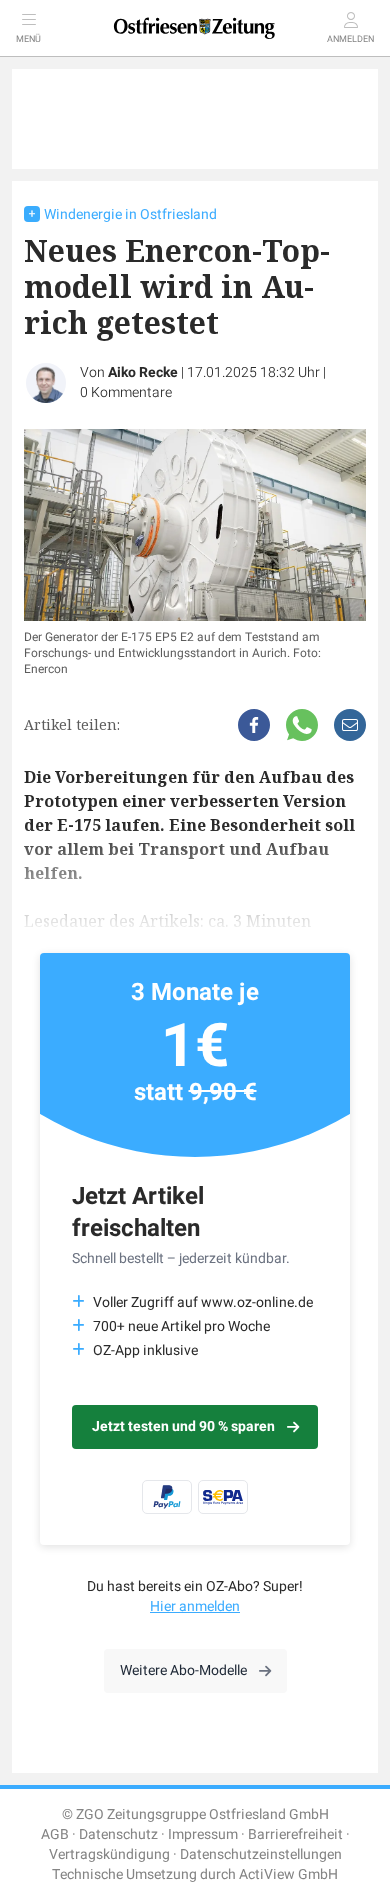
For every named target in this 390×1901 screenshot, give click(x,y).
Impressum (203, 1834)
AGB (55, 1834)
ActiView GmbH (288, 1874)
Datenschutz (118, 1834)
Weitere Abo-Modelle (183, 1670)
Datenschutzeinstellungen (261, 1854)
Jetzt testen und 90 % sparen (183, 1426)
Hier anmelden (195, 1606)
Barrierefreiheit (295, 1834)
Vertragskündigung (109, 1854)
